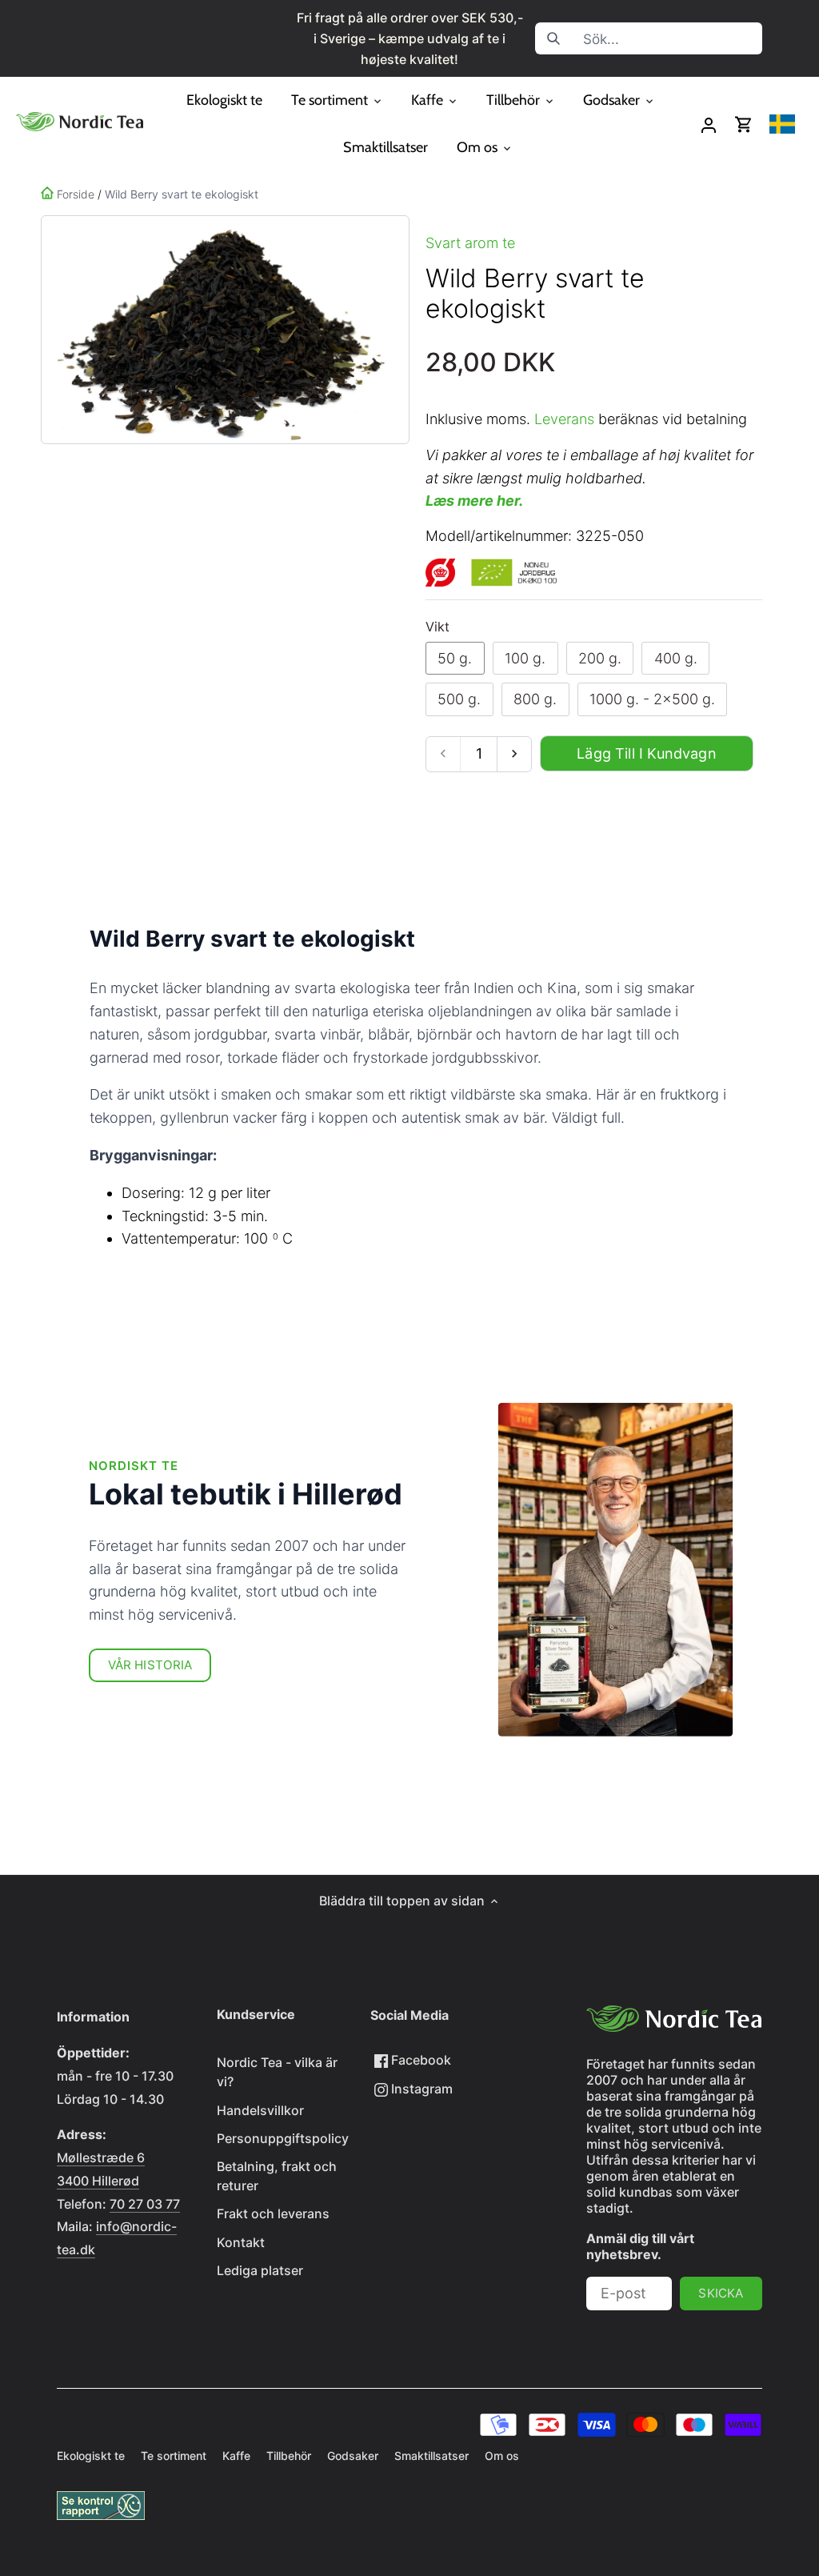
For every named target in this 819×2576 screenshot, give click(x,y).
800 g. (535, 699)
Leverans (564, 419)
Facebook (419, 2060)
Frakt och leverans (273, 2213)
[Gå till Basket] (744, 124)
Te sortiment (174, 2456)
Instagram (420, 2089)
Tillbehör (289, 2456)
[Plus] (514, 754)
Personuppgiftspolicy (283, 2138)
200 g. (600, 658)
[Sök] (553, 38)
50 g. (455, 658)
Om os (502, 2456)
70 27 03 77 (145, 2204)
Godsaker (353, 2456)
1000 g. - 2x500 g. (652, 699)
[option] (222, 330)
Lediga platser (260, 2270)
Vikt (437, 627)
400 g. (676, 658)
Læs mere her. (474, 501)
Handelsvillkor (260, 2110)
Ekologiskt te (91, 2456)
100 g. (525, 658)
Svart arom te (470, 243)
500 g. (459, 699)
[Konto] (709, 124)
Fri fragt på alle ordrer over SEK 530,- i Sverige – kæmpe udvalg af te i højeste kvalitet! (410, 38)
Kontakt (241, 2242)
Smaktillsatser (431, 2456)
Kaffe (236, 2456)
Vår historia (150, 1665)
